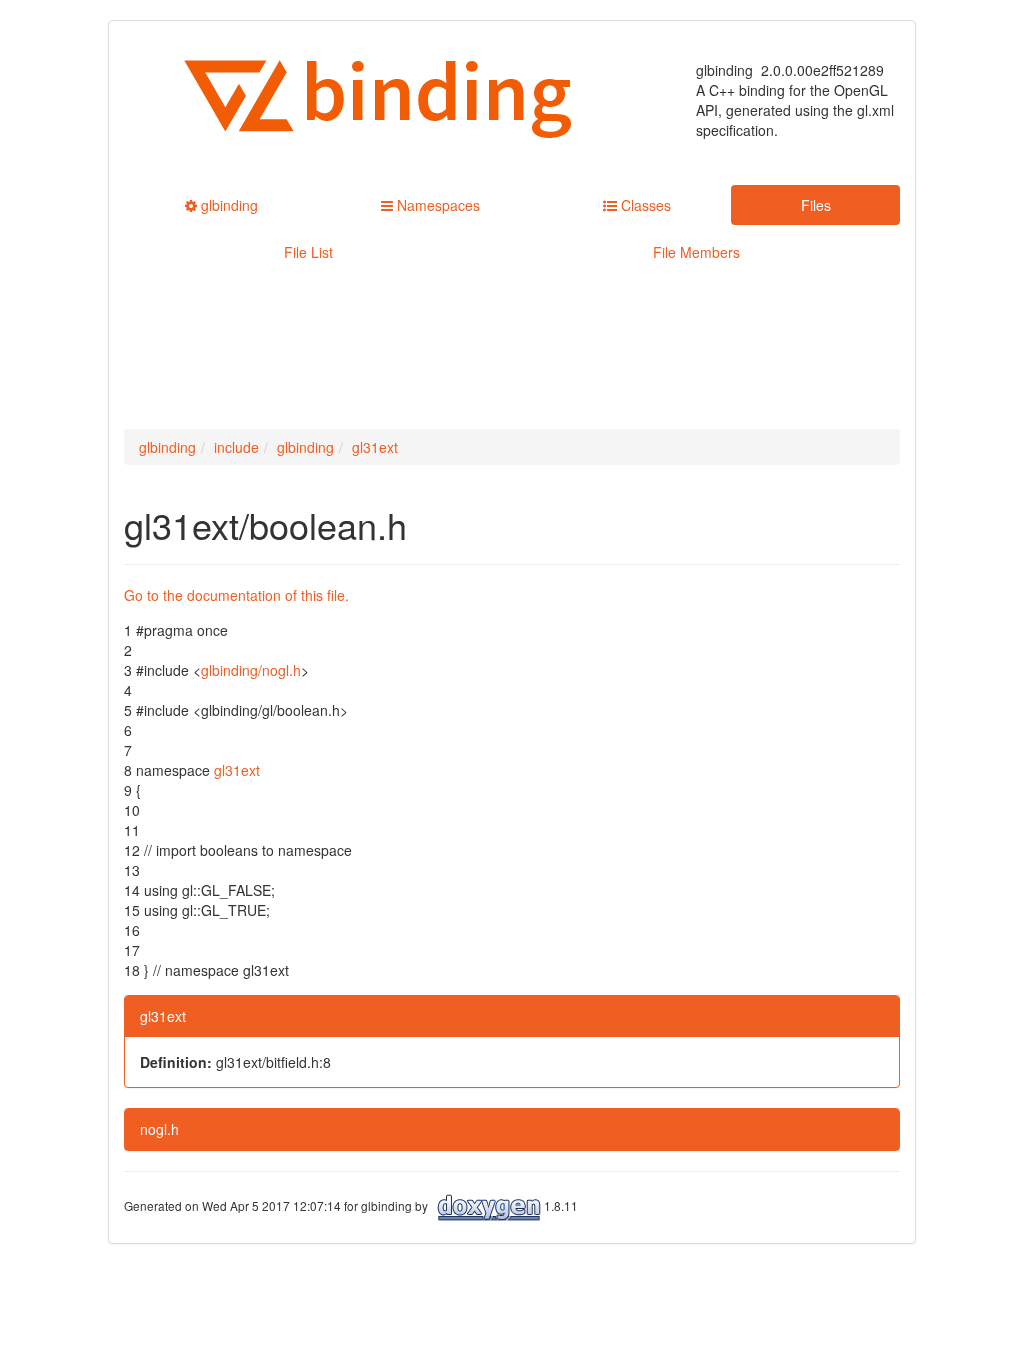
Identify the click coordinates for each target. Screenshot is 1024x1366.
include (236, 447)
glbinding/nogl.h (251, 670)
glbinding (167, 447)
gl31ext (375, 447)
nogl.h (159, 1129)
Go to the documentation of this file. (236, 595)
